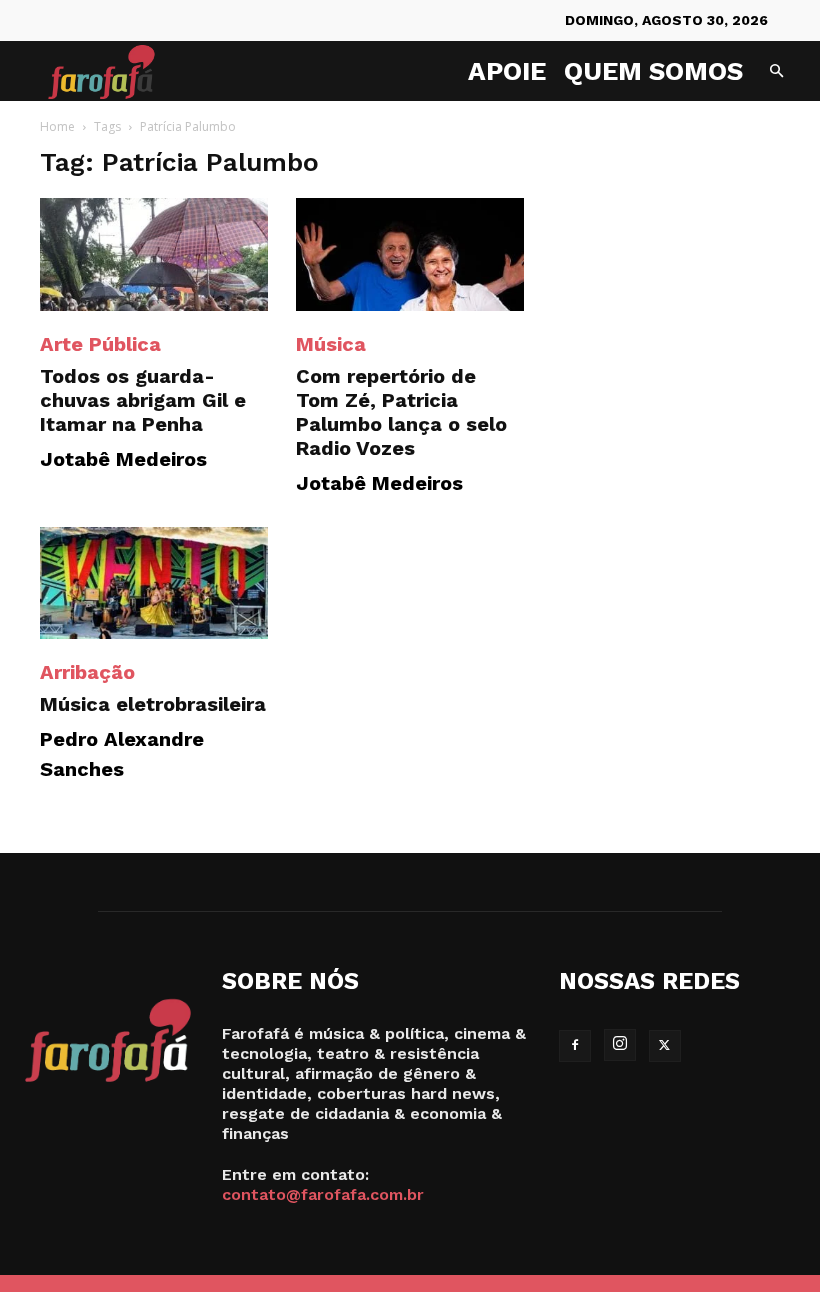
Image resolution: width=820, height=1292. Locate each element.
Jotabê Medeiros (123, 459)
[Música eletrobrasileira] (154, 583)
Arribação (87, 672)
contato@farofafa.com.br (323, 1194)
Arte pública (100, 344)
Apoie (507, 71)
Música (331, 344)
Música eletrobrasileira (153, 704)
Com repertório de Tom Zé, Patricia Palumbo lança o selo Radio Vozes (401, 412)
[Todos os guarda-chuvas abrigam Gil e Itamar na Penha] (154, 254)
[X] (665, 1046)
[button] (776, 71)
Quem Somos (653, 71)
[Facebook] (575, 1046)
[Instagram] (620, 1045)
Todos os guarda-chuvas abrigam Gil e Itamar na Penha (143, 400)
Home (57, 126)
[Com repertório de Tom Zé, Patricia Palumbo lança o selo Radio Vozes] (410, 254)
